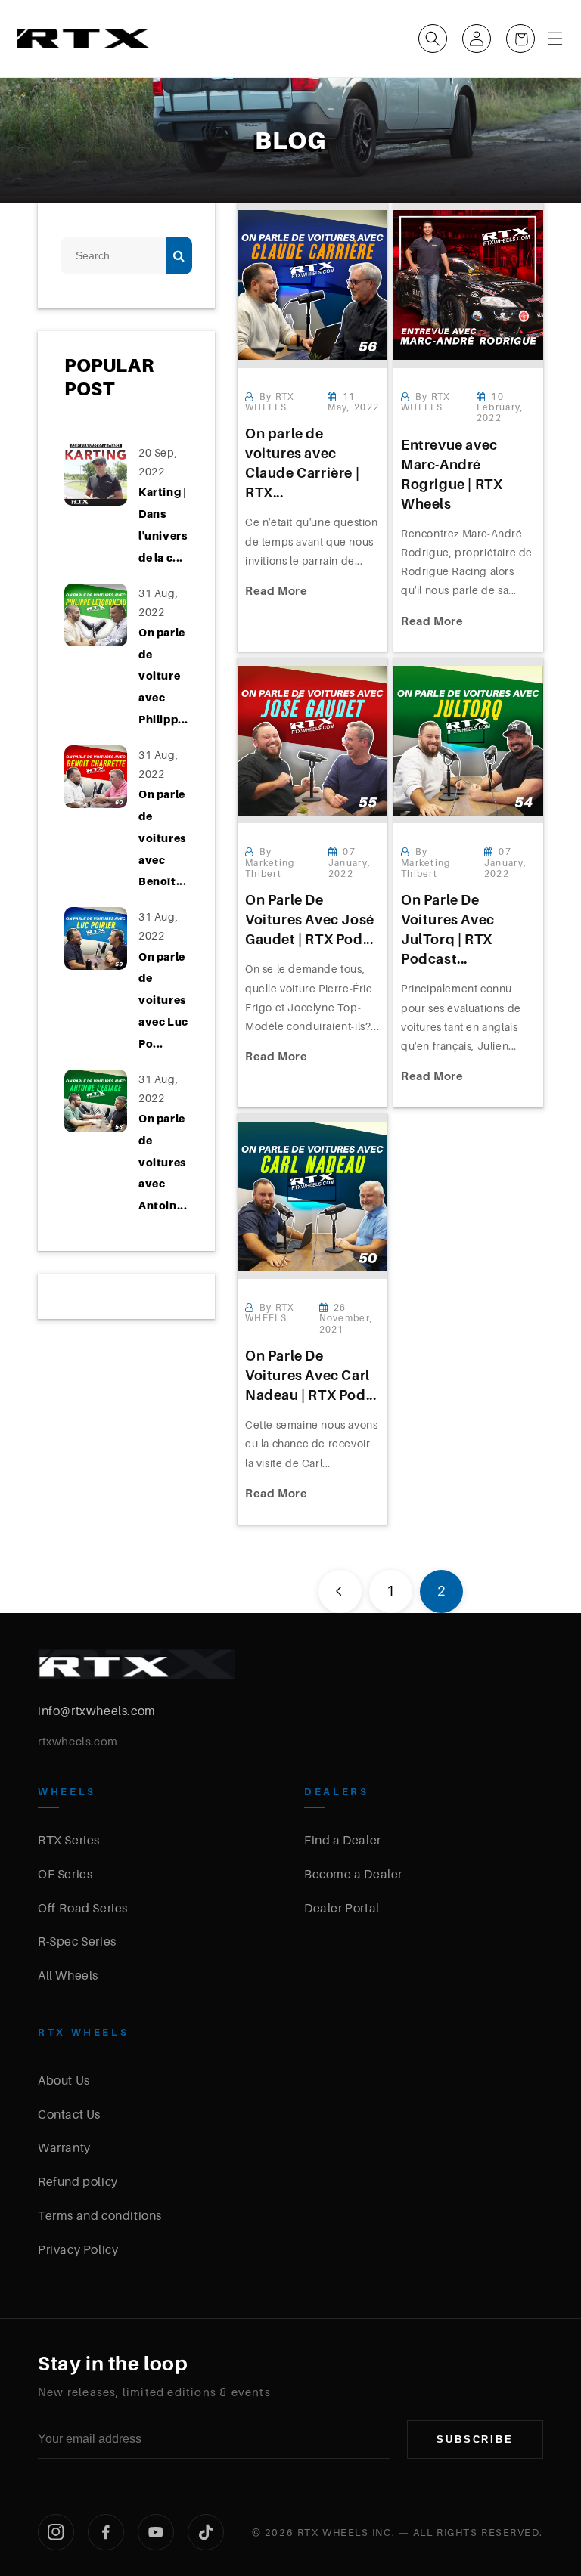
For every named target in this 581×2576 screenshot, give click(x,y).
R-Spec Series (77, 1941)
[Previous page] (340, 1591)
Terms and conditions (100, 2215)
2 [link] (441, 1591)
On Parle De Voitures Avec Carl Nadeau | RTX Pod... (311, 1375)
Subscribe (475, 2440)
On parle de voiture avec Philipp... (163, 676)
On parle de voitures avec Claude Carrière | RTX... (302, 463)
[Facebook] (106, 2532)
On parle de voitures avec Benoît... (162, 838)
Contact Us (69, 2114)
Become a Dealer (353, 1874)
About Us (64, 2080)
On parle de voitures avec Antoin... (163, 1162)
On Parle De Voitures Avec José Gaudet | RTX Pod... (310, 920)
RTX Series (69, 1840)
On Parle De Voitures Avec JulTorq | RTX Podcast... (448, 929)
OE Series (65, 1874)
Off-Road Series (83, 1908)
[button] (433, 39)
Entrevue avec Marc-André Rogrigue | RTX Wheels (452, 474)
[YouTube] (156, 2532)
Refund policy (78, 2181)
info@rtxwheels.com (97, 1711)
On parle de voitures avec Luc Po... (163, 1000)
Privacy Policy (78, 2249)
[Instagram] (56, 2532)
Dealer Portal (342, 1908)
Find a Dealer (343, 1840)
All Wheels (68, 1975)
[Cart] (520, 39)
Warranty (64, 2147)
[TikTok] (206, 2532)
